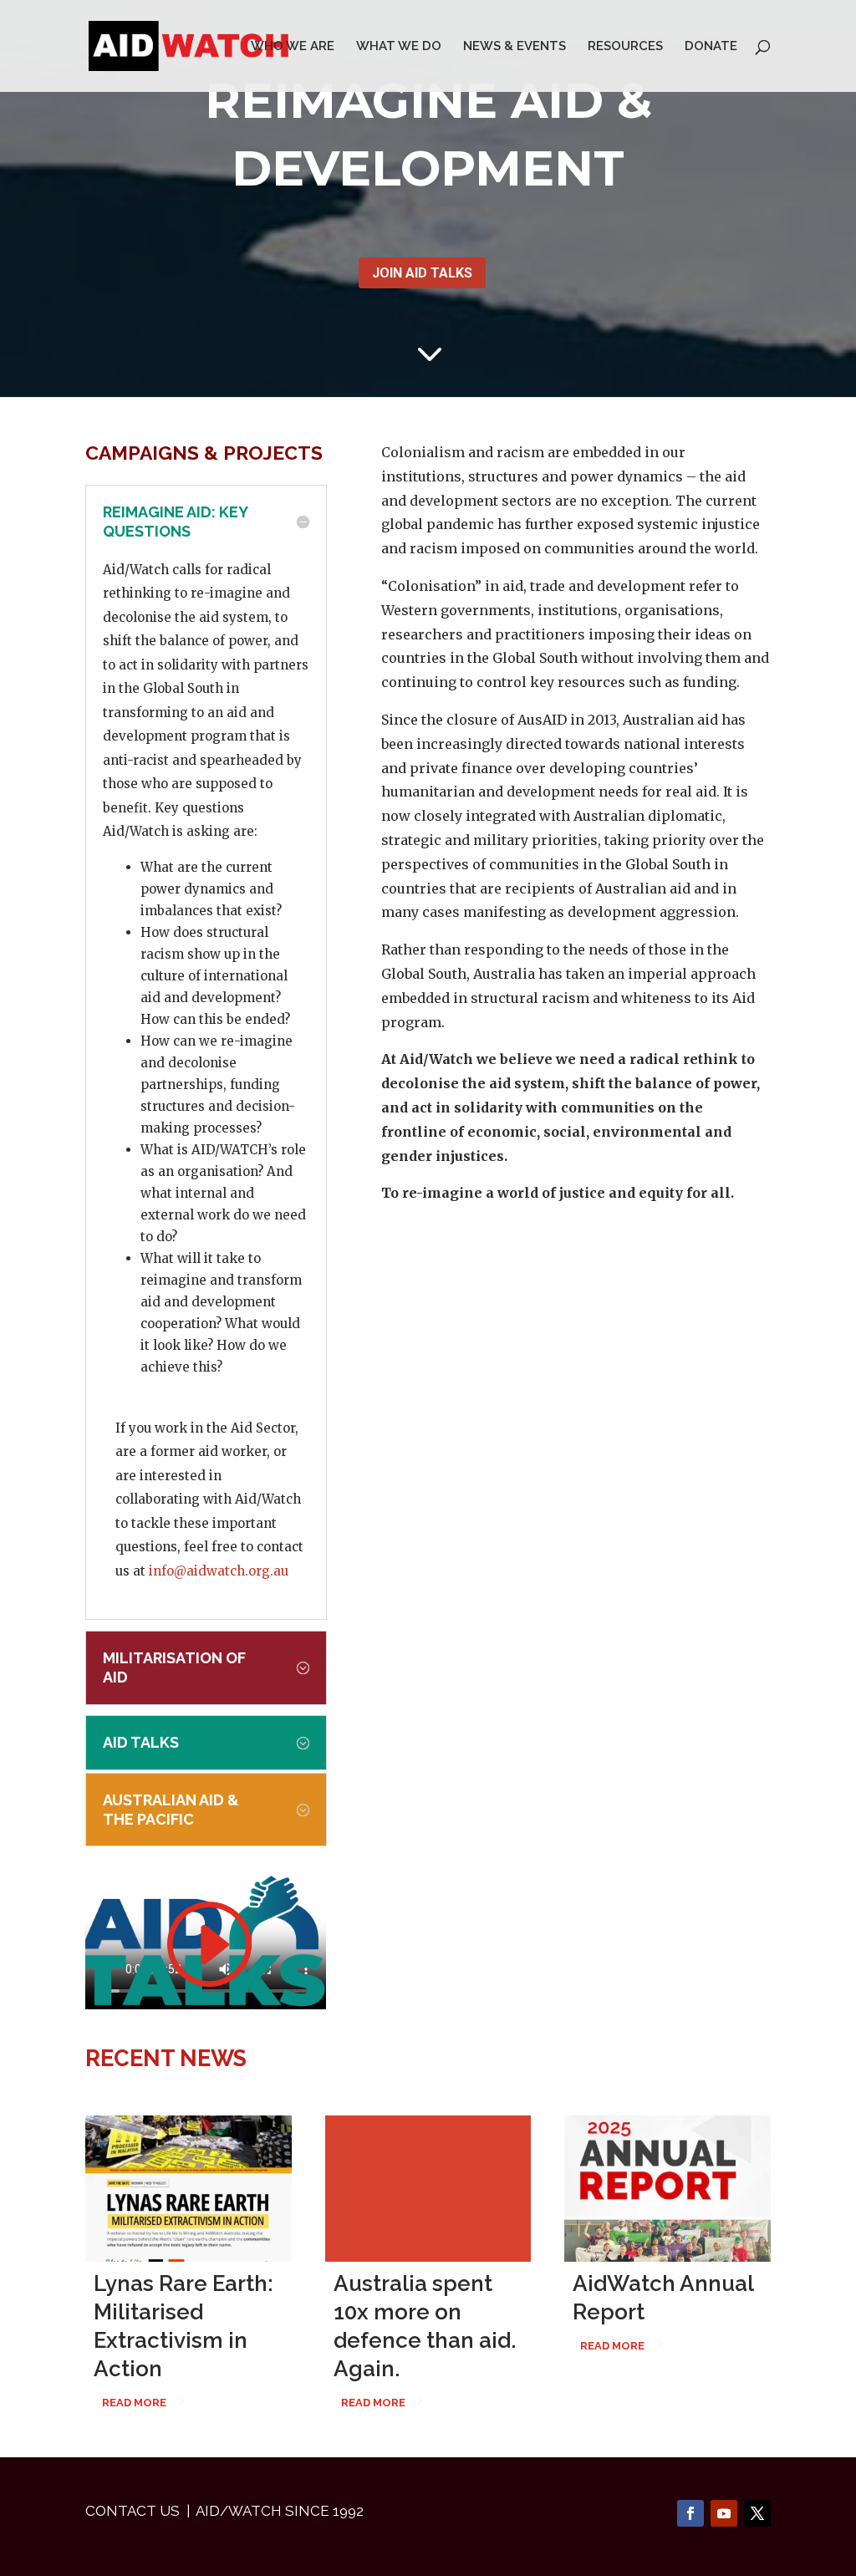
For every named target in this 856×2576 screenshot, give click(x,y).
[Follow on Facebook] (690, 2513)
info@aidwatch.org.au (219, 1571)
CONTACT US (132, 2511)
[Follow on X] (757, 2513)
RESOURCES (625, 47)
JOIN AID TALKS (422, 273)
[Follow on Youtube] (724, 2513)
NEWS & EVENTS (515, 47)
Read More (134, 2403)
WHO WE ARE (293, 47)
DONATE (711, 47)
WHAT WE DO (399, 47)
